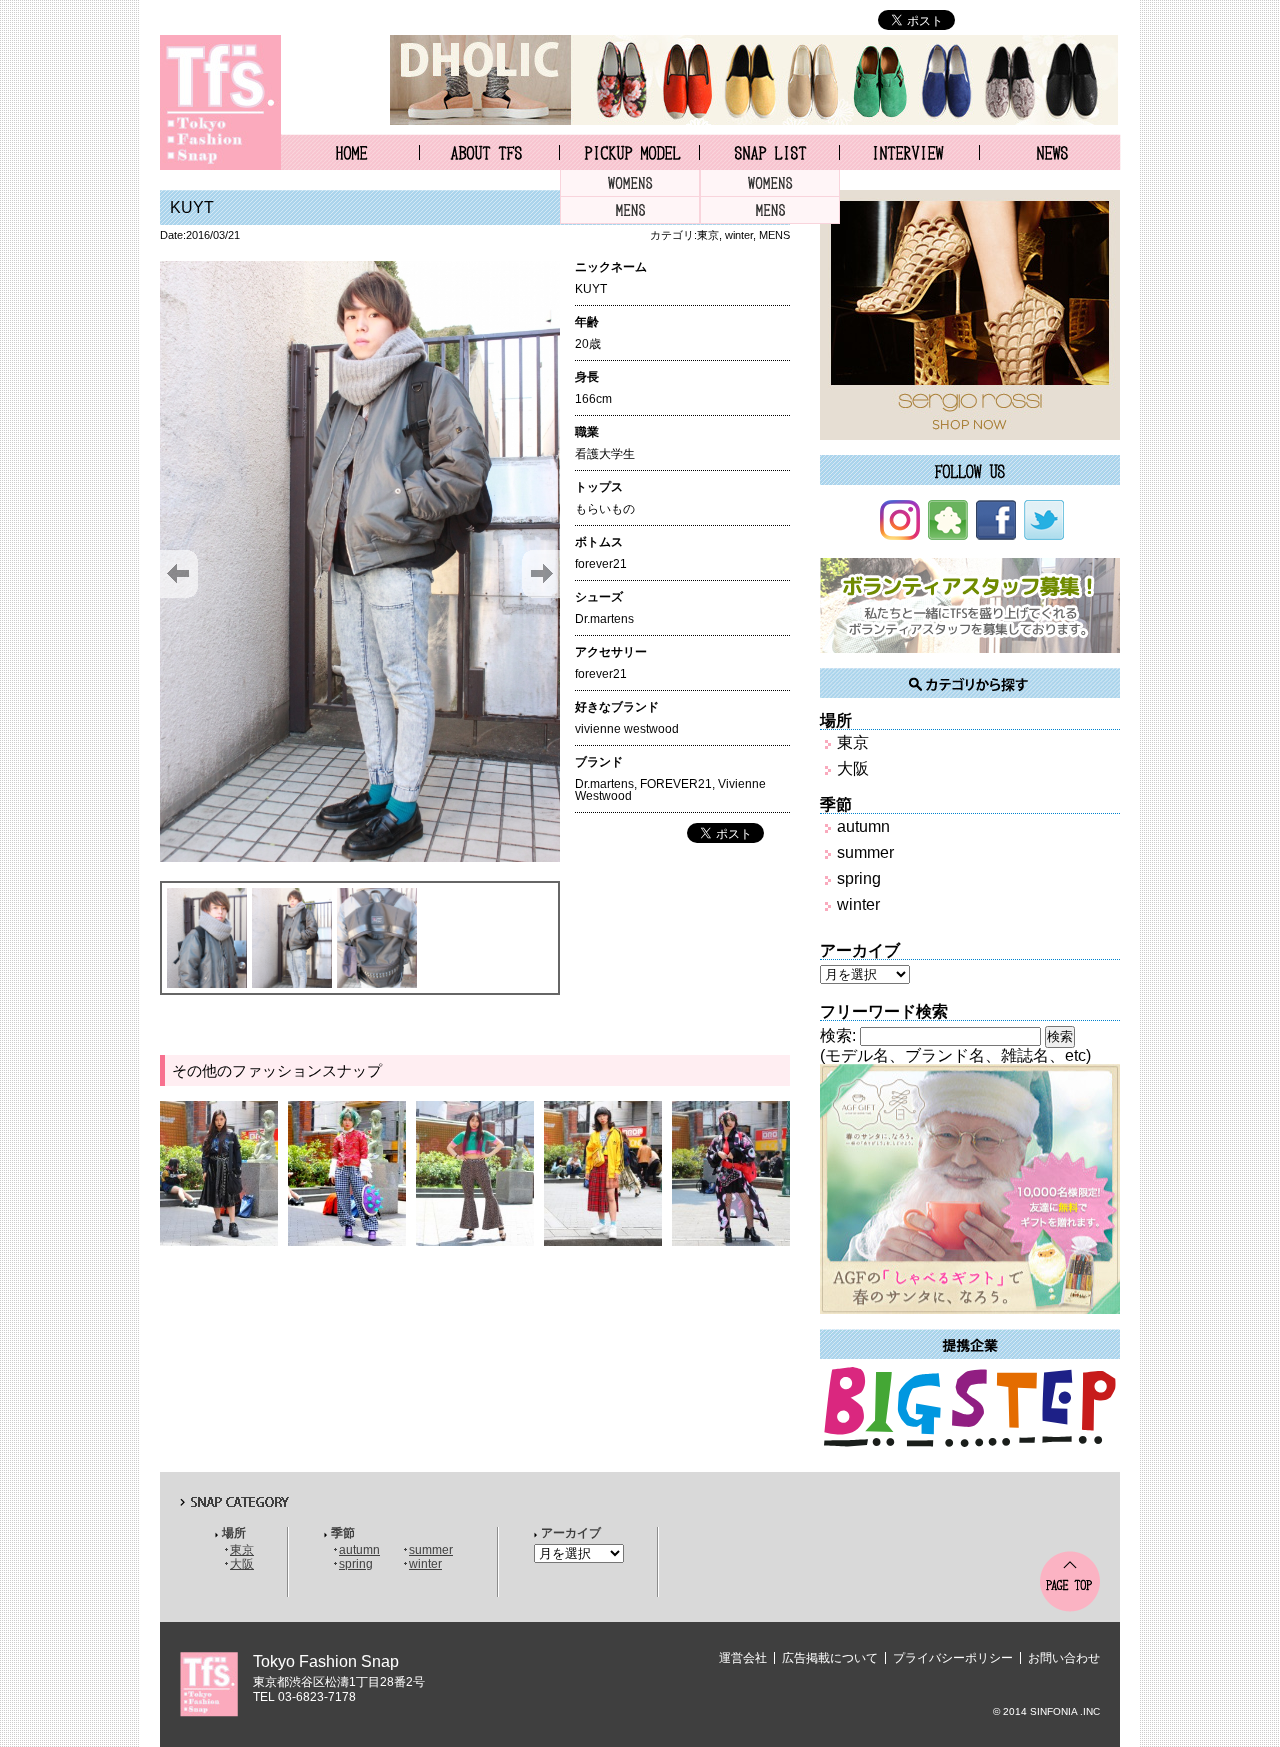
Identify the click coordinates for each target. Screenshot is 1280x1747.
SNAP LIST (769, 152)
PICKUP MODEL (629, 152)
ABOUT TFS (489, 152)
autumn (863, 826)
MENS (630, 210)
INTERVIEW (909, 152)
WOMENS (630, 183)
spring (859, 878)
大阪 (853, 768)
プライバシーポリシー (953, 1658)
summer (865, 852)
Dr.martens (604, 784)
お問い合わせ (1064, 1658)
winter (739, 235)
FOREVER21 (676, 784)
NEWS (1050, 152)
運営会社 (743, 1658)
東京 (708, 235)
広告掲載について (830, 1658)
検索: (838, 1035)
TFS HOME (350, 152)
